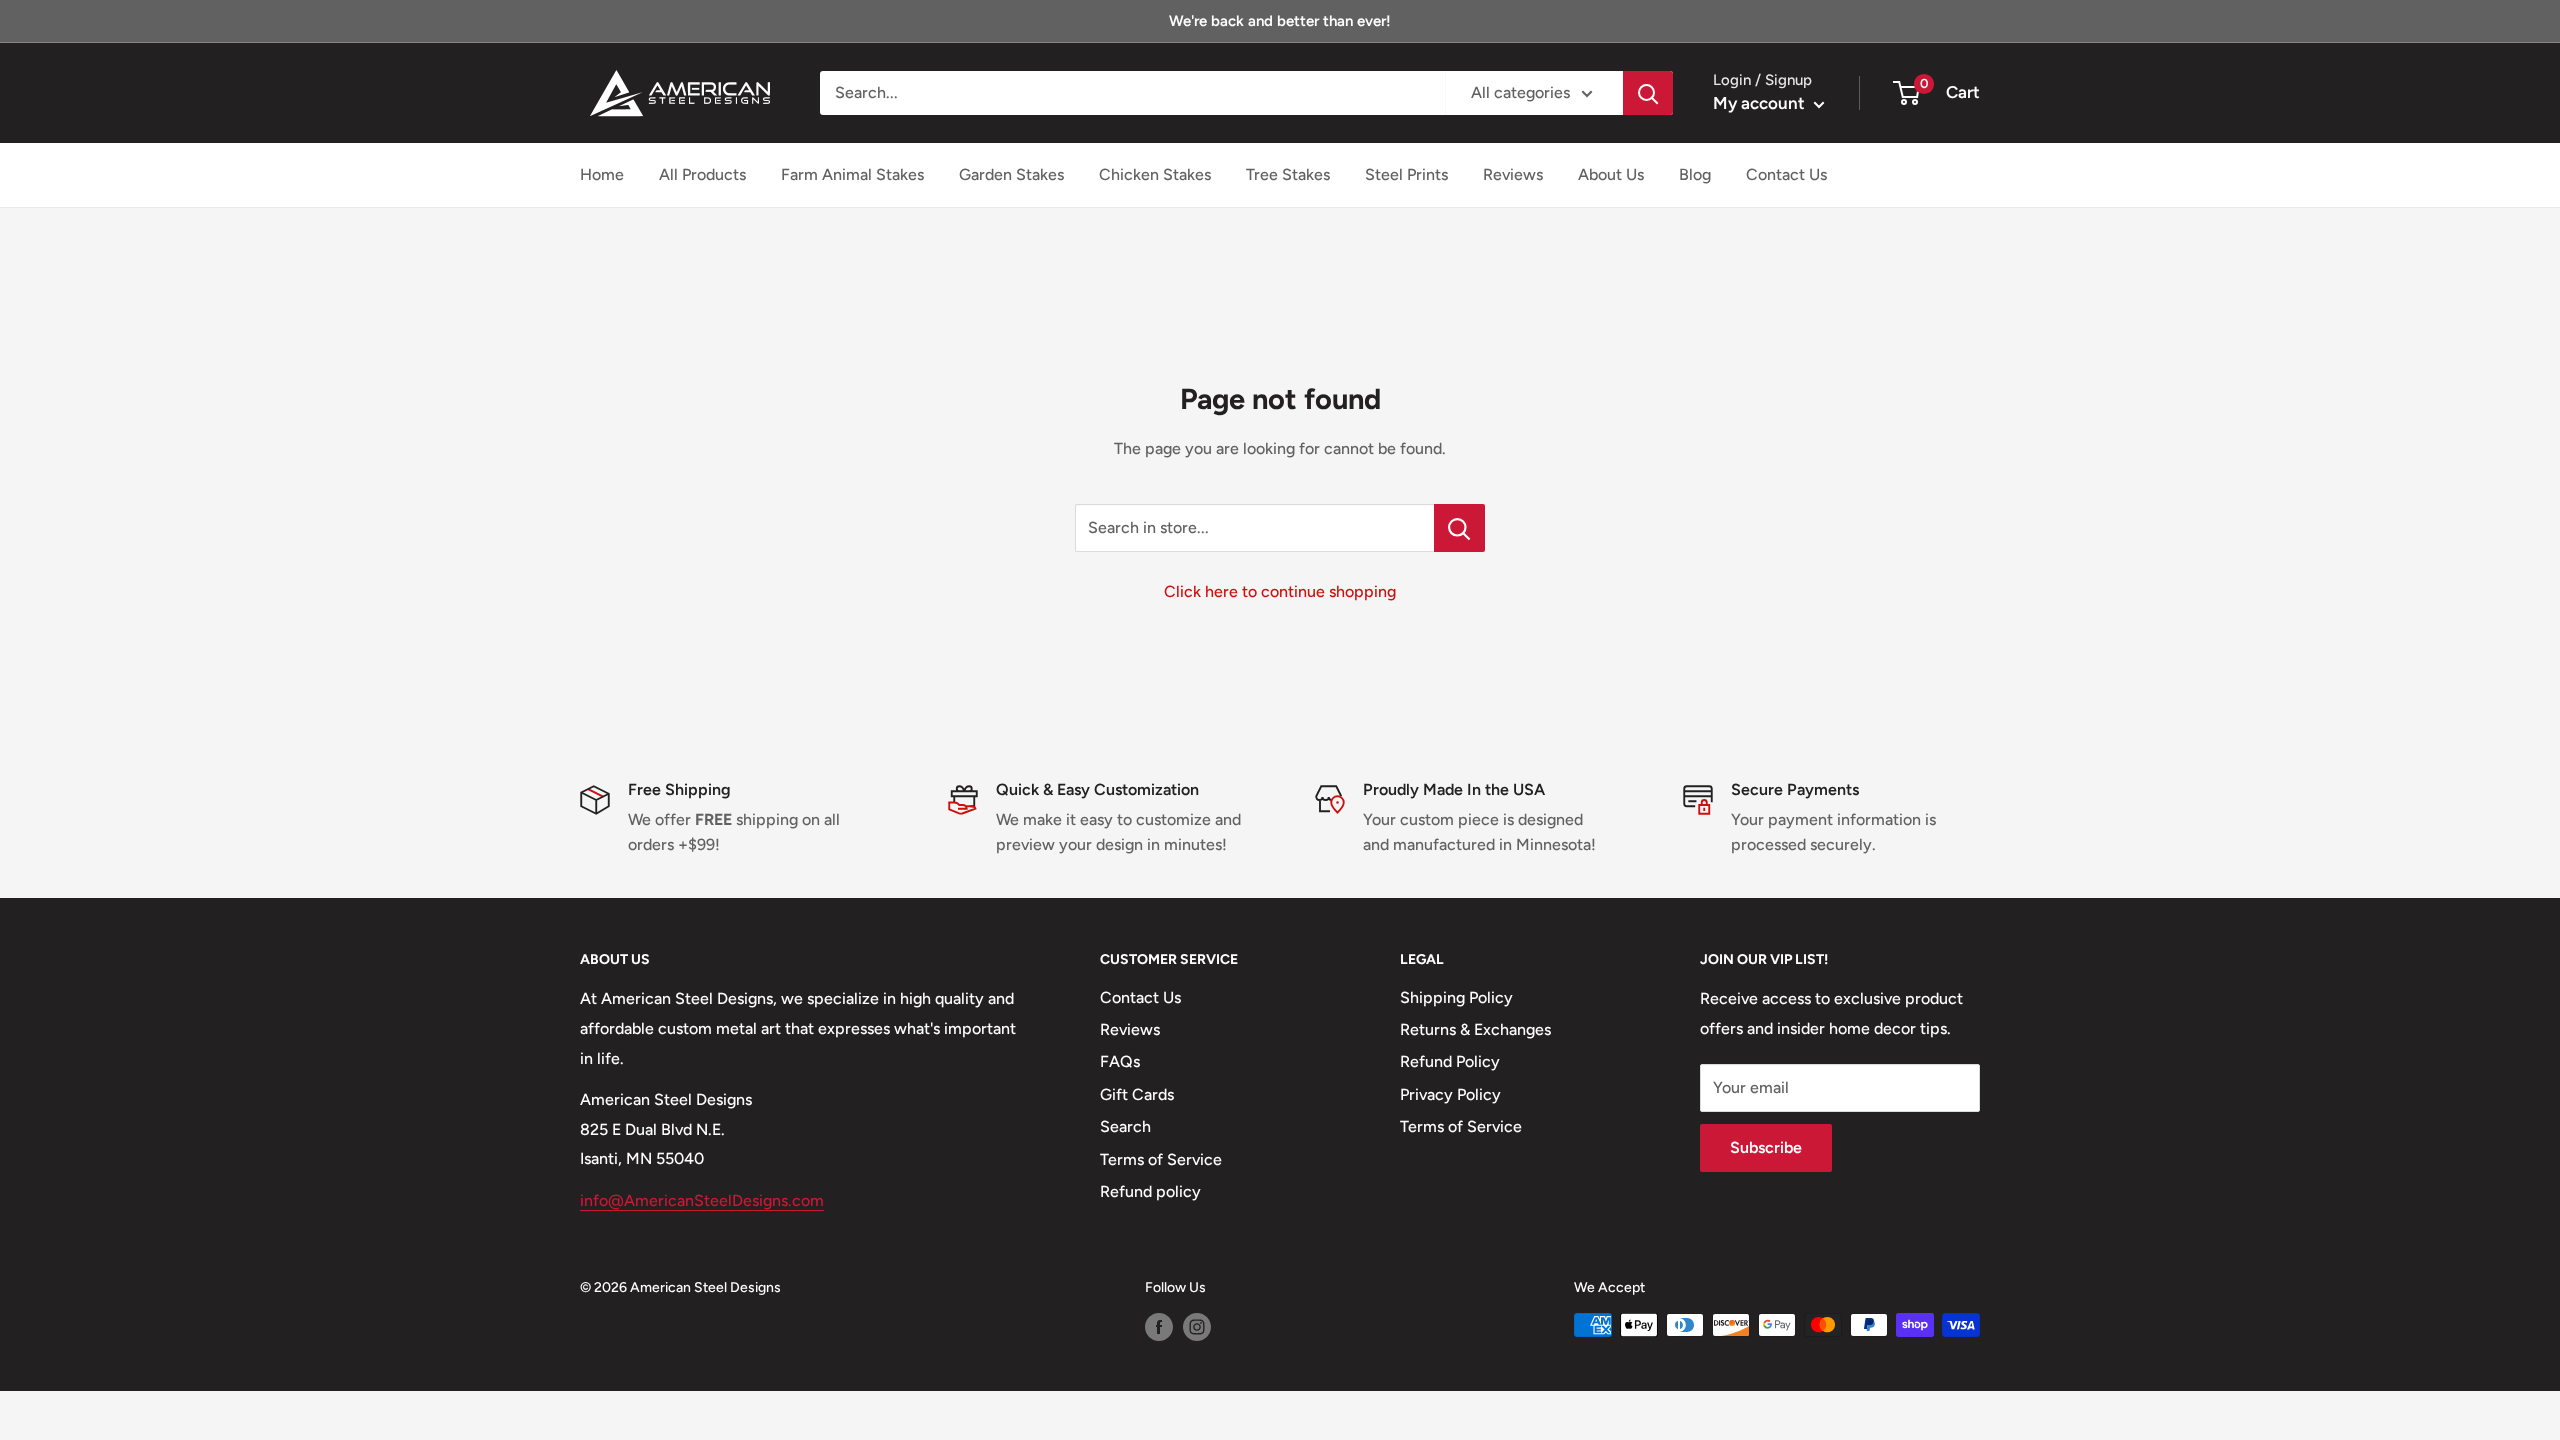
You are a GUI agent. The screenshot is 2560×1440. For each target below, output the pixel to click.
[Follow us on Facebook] (1159, 1327)
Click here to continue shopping (1280, 591)
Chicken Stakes (1155, 174)
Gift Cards (1137, 1094)
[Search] (1648, 93)
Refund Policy (1450, 1061)
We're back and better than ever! (1280, 21)
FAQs (1120, 1061)
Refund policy (1150, 1191)
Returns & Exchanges (1475, 1029)
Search (1125, 1126)
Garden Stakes (1011, 174)
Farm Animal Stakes (852, 174)
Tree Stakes (1288, 174)
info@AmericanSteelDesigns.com (702, 1200)
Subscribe (1766, 1147)
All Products (702, 174)
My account (1761, 103)
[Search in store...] (1459, 528)
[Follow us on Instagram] (1197, 1327)
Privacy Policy (1450, 1094)
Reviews (1513, 174)
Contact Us (1786, 174)
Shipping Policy (1456, 997)
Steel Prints (1406, 174)
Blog (1695, 174)
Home (602, 174)
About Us (1611, 174)
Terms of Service (1161, 1159)
